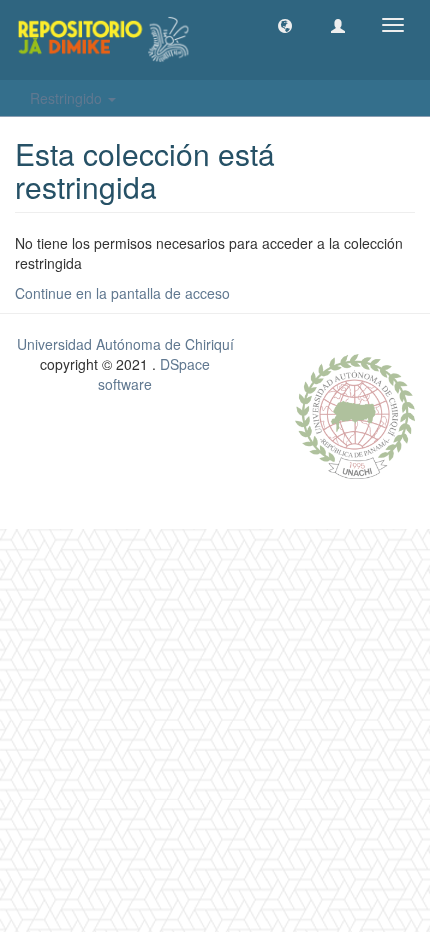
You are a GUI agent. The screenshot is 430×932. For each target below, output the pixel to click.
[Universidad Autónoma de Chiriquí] (355, 414)
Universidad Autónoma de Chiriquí (125, 344)
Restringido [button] (68, 98)
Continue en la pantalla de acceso (122, 293)
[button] (285, 25)
